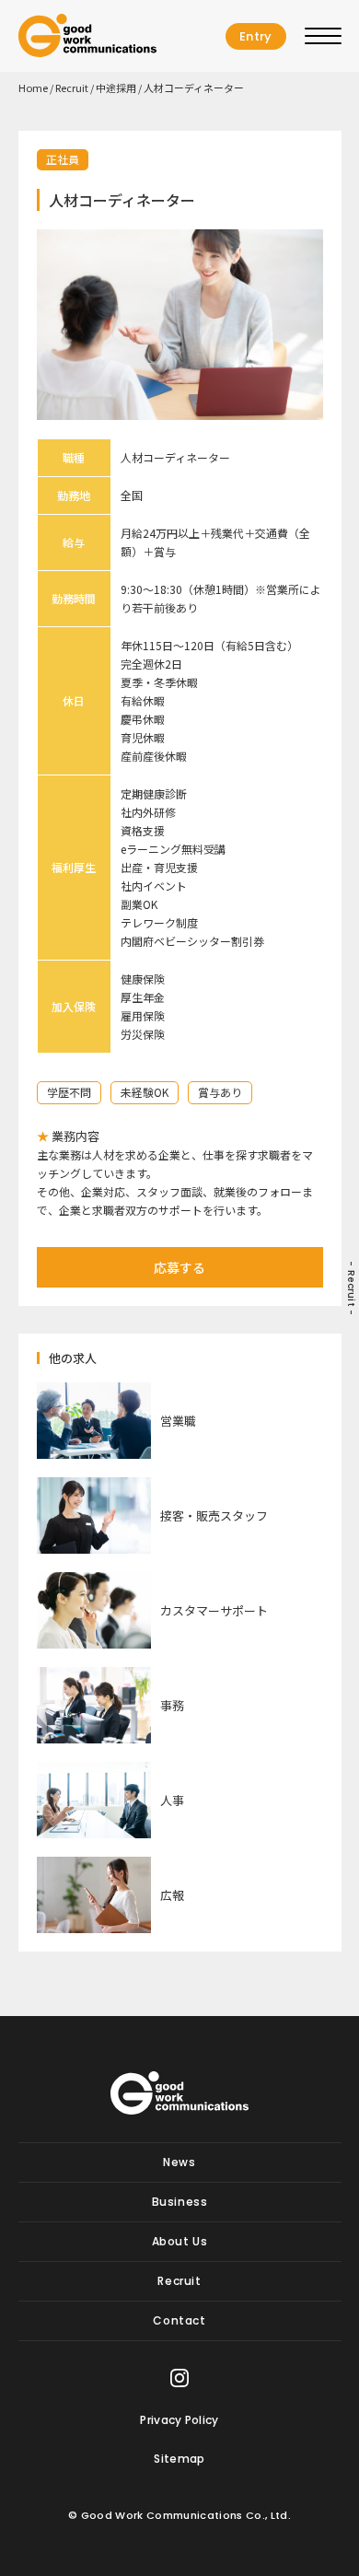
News (179, 2162)
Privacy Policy (179, 2420)
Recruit (72, 87)
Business (180, 2202)
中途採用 (116, 87)
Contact (179, 2320)
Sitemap (179, 2459)
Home (33, 87)
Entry (256, 36)
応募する (179, 1267)
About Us (180, 2241)
